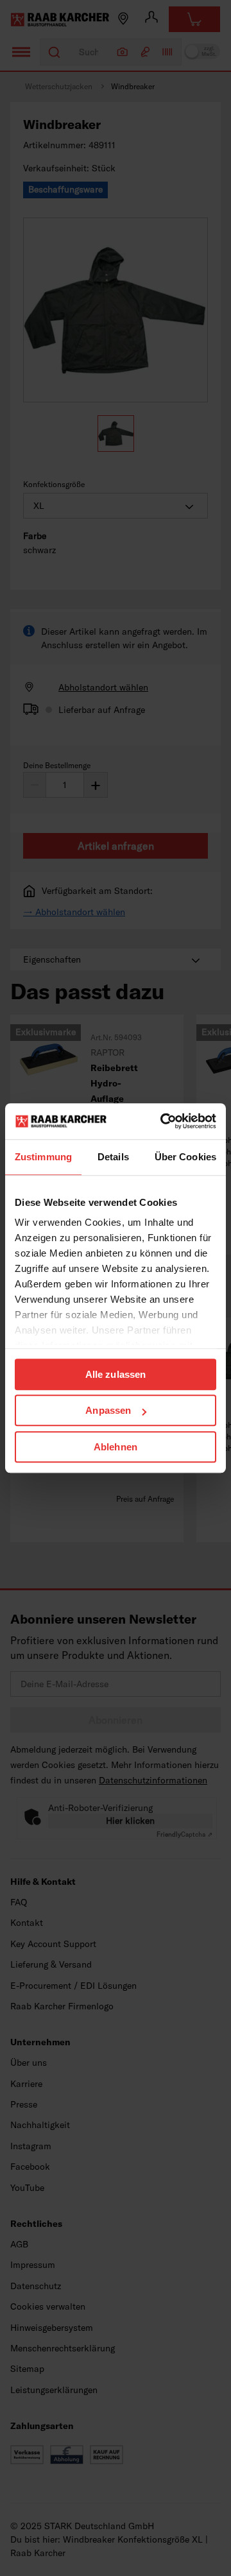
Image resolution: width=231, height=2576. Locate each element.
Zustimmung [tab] (43, 1157)
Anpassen (108, 1410)
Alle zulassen (116, 1374)
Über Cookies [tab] (185, 1157)
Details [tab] (113, 1157)
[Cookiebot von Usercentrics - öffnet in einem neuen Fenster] (163, 1121)
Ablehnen (116, 1447)
